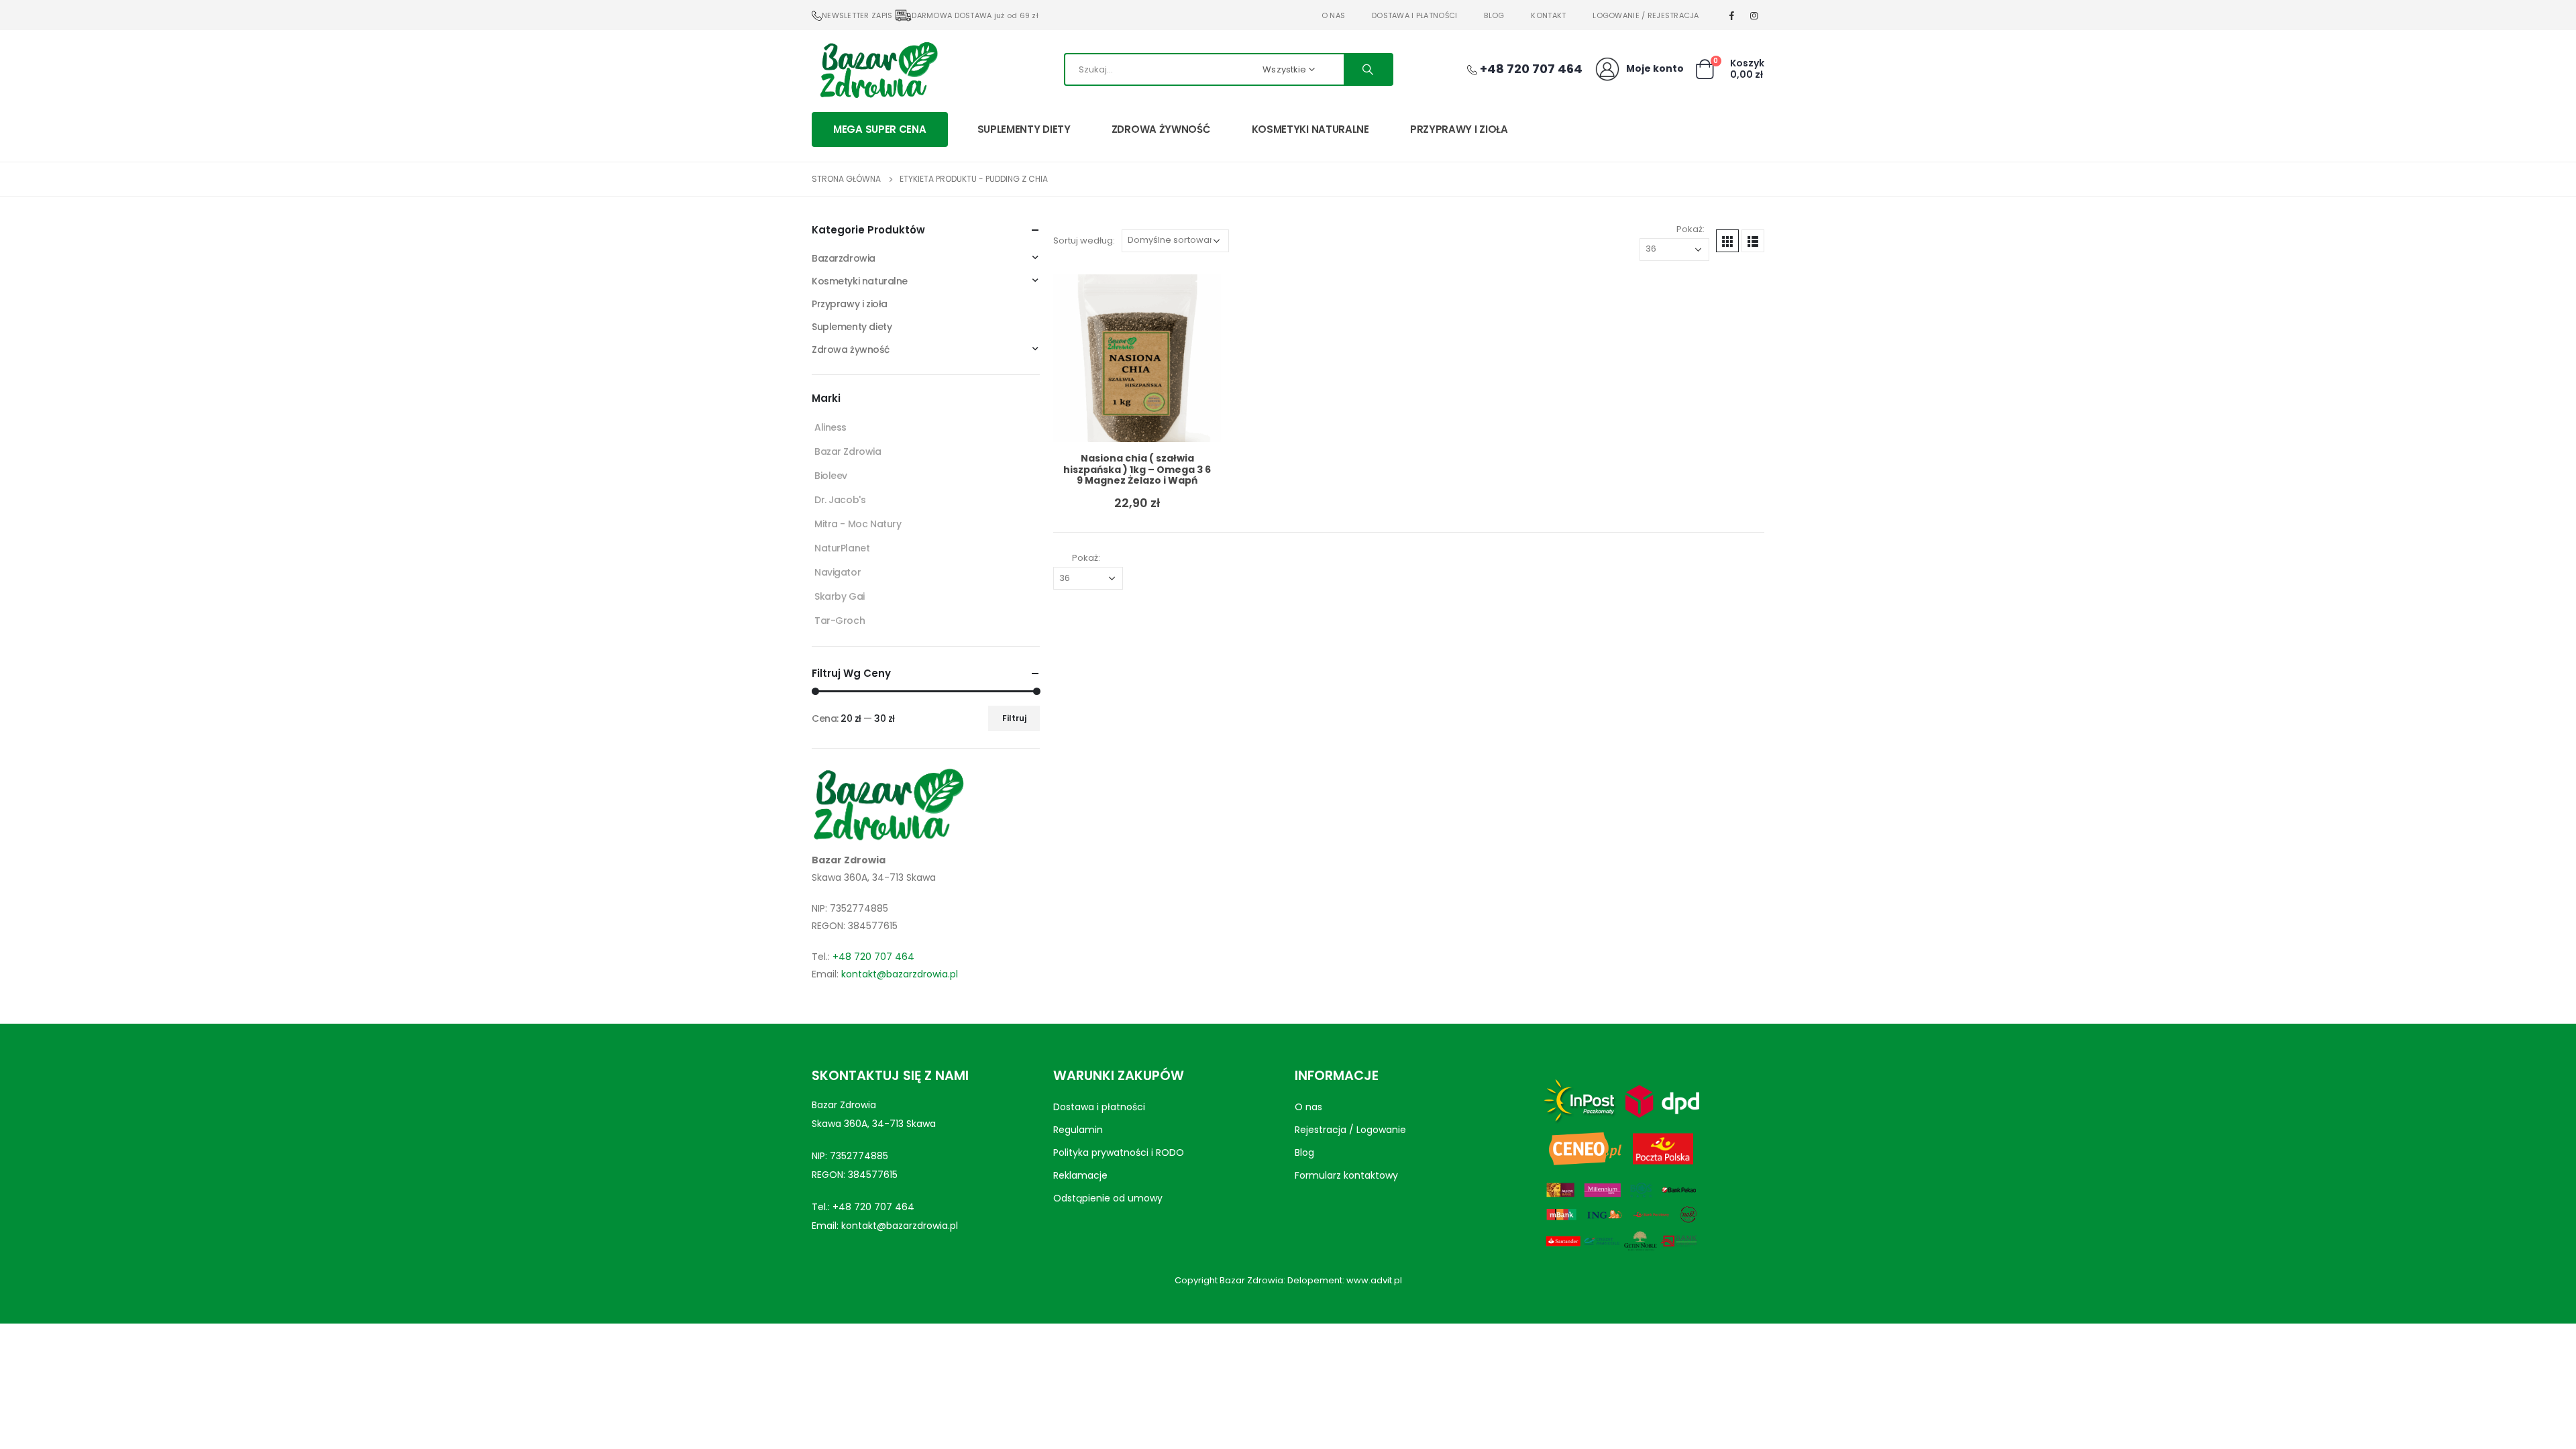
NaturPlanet (842, 548)
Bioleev (831, 476)
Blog (1494, 15)
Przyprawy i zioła (1459, 129)
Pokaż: (1690, 229)
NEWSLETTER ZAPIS (857, 15)
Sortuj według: (1084, 240)
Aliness (830, 427)
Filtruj (1014, 718)
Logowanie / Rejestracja (1646, 15)
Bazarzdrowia (844, 258)
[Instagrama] (1754, 15)
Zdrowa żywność (1161, 129)
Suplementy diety (1024, 129)
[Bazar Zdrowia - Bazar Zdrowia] (879, 69)
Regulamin (1078, 1130)
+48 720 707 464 (873, 957)
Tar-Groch (840, 621)
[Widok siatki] (1727, 241)
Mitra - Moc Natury (858, 524)
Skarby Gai (840, 596)
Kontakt (1548, 15)
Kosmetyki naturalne (1310, 129)
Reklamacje (1080, 1175)
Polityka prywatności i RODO (1119, 1152)
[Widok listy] (1753, 241)
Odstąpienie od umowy (1108, 1198)
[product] (1137, 358)
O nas (1333, 15)
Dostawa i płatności (1414, 15)
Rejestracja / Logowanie (1350, 1130)
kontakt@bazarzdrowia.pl (900, 974)
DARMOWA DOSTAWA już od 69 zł (975, 15)
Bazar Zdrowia (848, 451)
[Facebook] (1732, 15)
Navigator (838, 572)
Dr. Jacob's (840, 500)
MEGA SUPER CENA (880, 129)
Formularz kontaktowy (1346, 1175)
